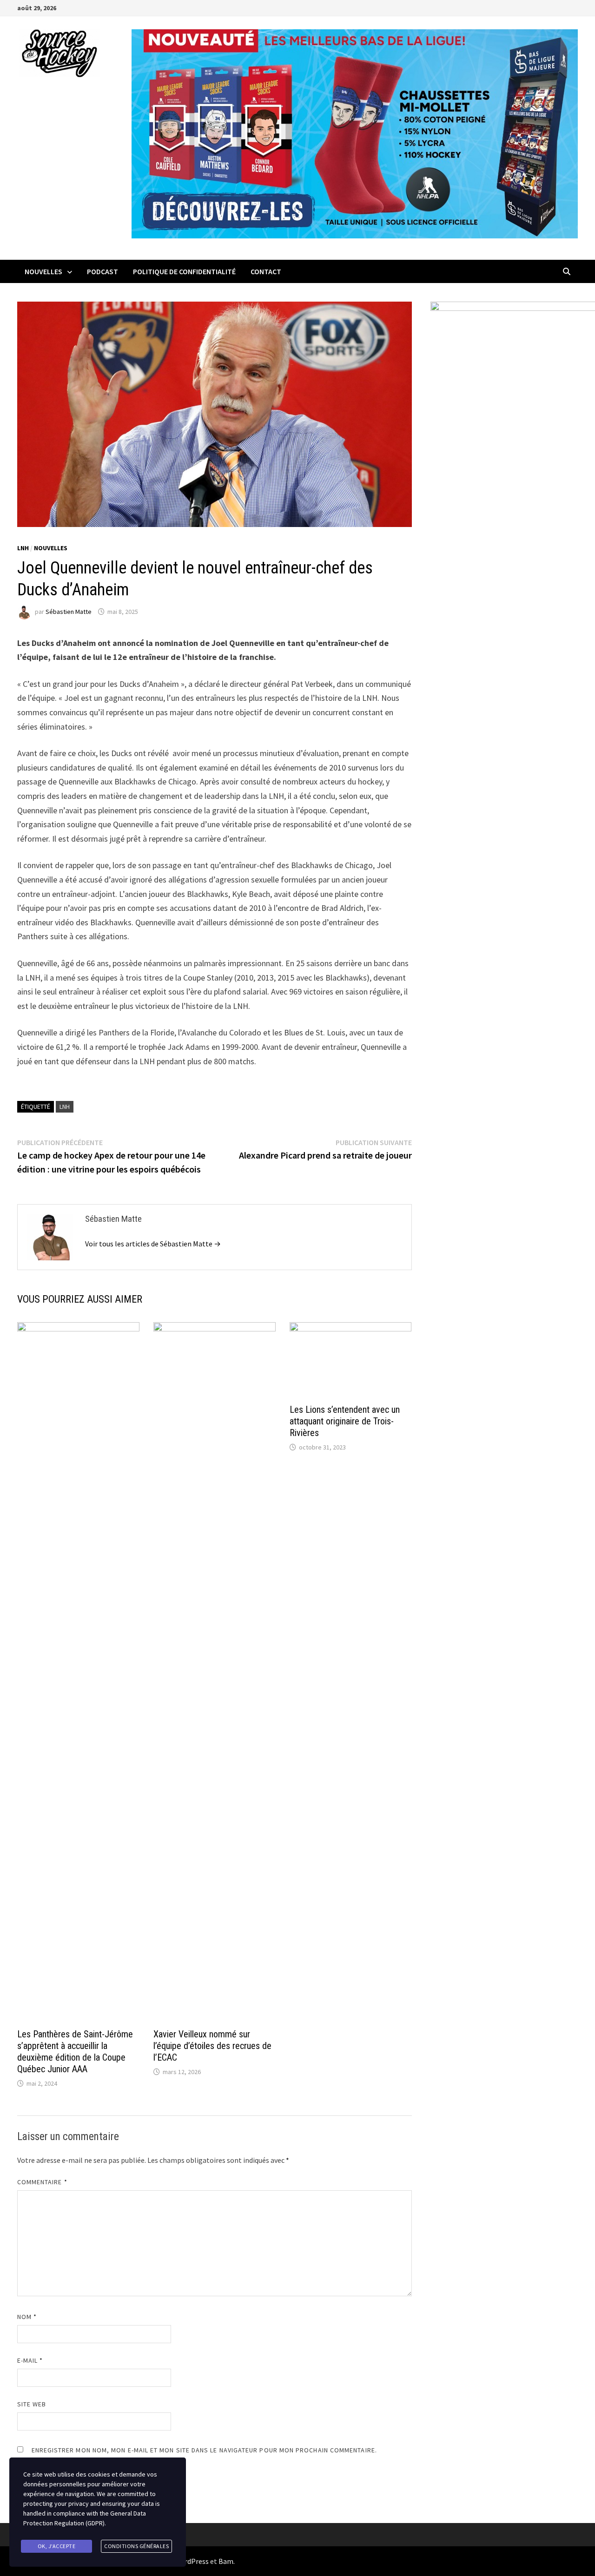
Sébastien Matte (69, 612)
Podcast (102, 271)
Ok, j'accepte (57, 2546)
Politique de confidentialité (184, 271)
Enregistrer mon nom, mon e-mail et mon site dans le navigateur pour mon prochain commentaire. (204, 2450)
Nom (27, 2317)
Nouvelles (43, 271)
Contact (266, 271)
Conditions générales (136, 2546)
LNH (23, 548)
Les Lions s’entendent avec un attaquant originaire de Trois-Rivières (345, 1421)
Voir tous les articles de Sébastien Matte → (153, 1244)
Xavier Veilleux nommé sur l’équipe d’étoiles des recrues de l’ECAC (212, 2046)
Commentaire (42, 2182)
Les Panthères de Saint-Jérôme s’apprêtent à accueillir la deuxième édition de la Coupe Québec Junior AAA (75, 2052)
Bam (226, 2561)
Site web (32, 2404)
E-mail (30, 2360)
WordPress (192, 2561)
